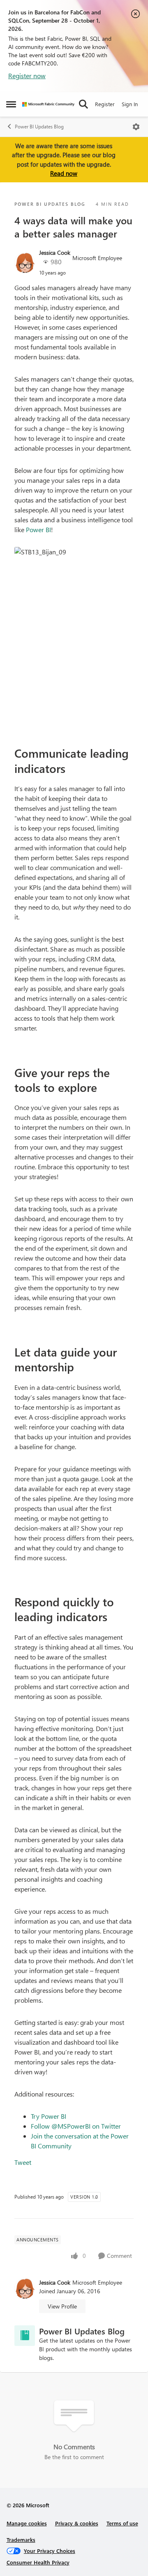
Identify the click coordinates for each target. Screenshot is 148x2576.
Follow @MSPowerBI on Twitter (76, 2126)
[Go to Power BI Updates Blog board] (25, 2336)
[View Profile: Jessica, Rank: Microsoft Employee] (25, 263)
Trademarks (21, 2540)
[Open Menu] (136, 127)
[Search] (83, 104)
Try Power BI (49, 2116)
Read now (64, 173)
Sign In (130, 104)
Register (105, 104)
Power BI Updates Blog (39, 127)
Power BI (38, 529)
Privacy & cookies (77, 2523)
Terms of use (122, 2523)
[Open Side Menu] (11, 104)
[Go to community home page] (48, 104)
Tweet (23, 2162)
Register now (27, 76)
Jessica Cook (55, 252)
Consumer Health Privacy (38, 2562)
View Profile (62, 2306)
